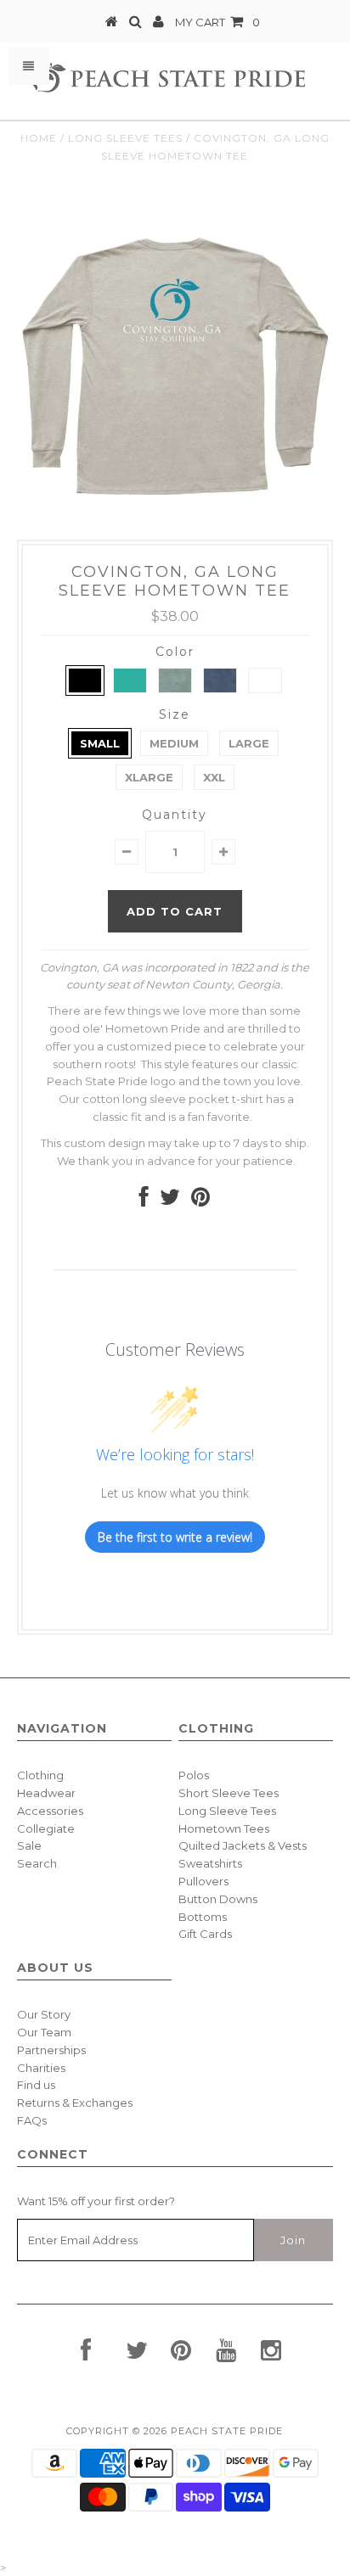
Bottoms (203, 1917)
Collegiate (46, 1828)
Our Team (44, 2032)
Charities (41, 2068)
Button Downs (218, 1899)
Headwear (46, 1793)
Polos (194, 1775)
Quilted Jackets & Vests (243, 1845)
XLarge (149, 777)
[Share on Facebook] (144, 1201)
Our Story (44, 2014)
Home (39, 138)
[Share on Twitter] (170, 1201)
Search (37, 1863)
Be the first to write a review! (175, 1537)
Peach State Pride (227, 2431)
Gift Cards (205, 1934)
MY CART (217, 22)
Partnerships (51, 2050)
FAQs (32, 2120)
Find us (36, 2085)
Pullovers (203, 1881)
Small (100, 743)
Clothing (40, 1775)
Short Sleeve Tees (229, 1793)
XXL (214, 777)
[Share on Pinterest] (200, 1201)
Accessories (50, 1811)
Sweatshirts (210, 1863)
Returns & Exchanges (75, 2103)
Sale (29, 1845)
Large (249, 743)
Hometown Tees (224, 1828)
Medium (174, 743)
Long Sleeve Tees (125, 138)
